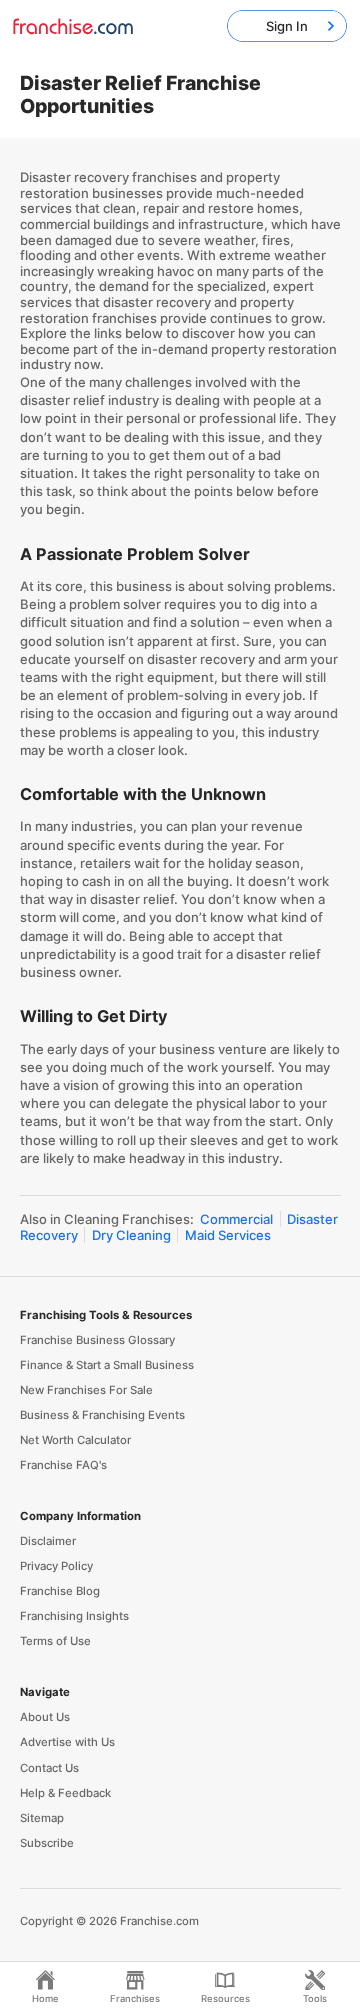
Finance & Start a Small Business (107, 1365)
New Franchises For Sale (86, 1390)
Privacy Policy (56, 1566)
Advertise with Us (67, 1742)
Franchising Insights (74, 1616)
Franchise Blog (60, 1591)
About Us (45, 1717)
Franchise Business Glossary (97, 1340)
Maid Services (228, 1235)
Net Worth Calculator (75, 1440)
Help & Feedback (65, 1793)
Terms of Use (55, 1641)
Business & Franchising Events (102, 1415)
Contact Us (49, 1768)
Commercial (236, 1219)
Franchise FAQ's (63, 1465)
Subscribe (47, 1843)
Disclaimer (48, 1541)
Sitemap (42, 1818)
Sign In (287, 26)
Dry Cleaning (131, 1235)
